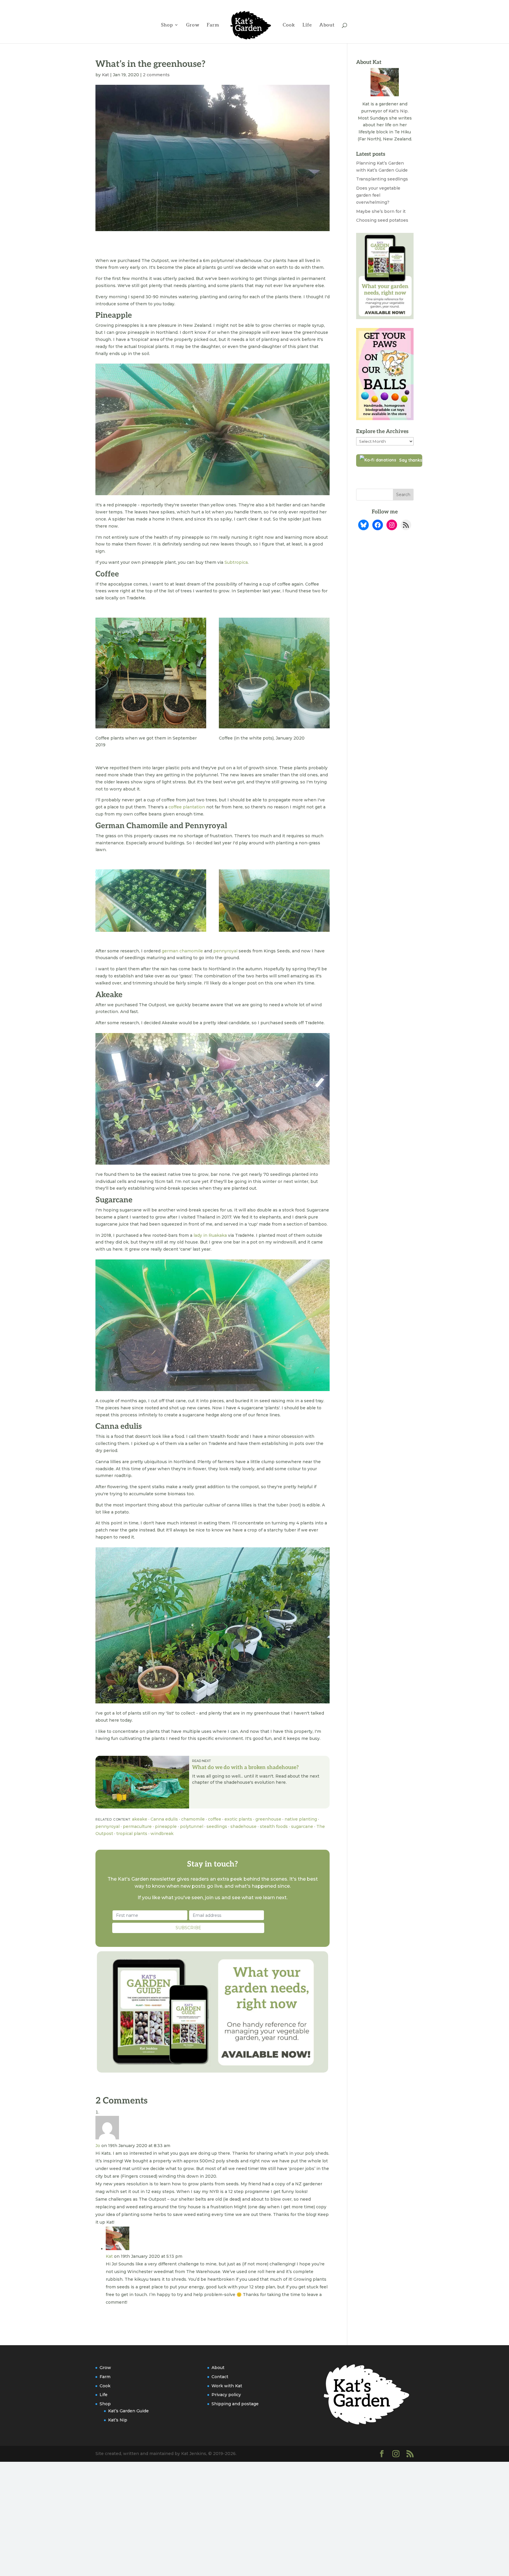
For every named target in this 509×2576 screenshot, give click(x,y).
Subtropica (236, 562)
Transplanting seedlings (382, 179)
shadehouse (243, 1826)
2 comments (156, 75)
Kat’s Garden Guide (128, 2411)
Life (307, 25)
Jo (98, 2146)
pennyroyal (225, 951)
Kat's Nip (398, 111)
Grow (193, 25)
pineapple (166, 1826)
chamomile (193, 1819)
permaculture (137, 1826)
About (327, 25)
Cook (289, 25)
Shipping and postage (235, 2404)
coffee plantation (187, 807)
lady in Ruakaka (210, 1235)
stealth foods (274, 1826)
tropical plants (132, 1834)
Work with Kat (227, 2386)
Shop (167, 25)
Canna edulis (164, 1819)
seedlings (217, 1826)
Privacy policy (226, 2395)
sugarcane (302, 1826)
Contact (220, 2377)
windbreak (162, 1834)
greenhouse (268, 1819)
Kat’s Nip (118, 2420)
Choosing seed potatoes (382, 220)
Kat (105, 75)
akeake (140, 1819)
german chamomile (182, 951)
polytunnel (192, 1826)
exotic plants (238, 1819)
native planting (301, 1819)
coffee (215, 1819)
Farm (213, 25)
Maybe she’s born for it (381, 211)
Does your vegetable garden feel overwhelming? (378, 195)
